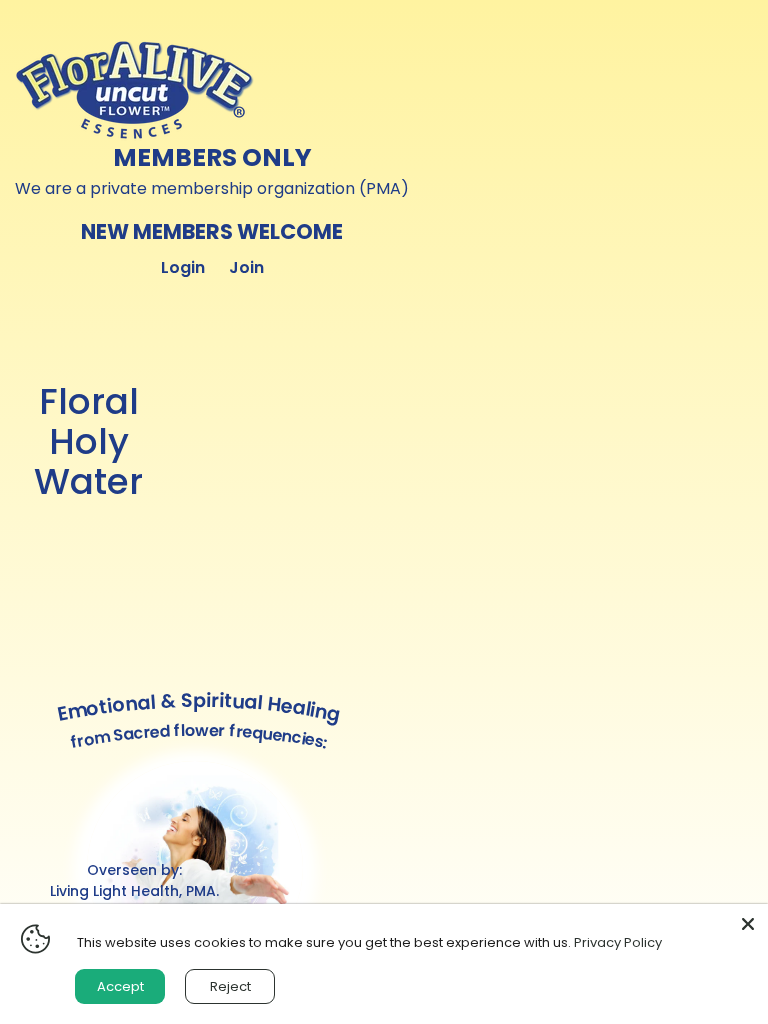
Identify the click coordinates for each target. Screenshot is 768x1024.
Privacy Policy (618, 942)
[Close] (748, 924)
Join (246, 267)
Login (183, 267)
